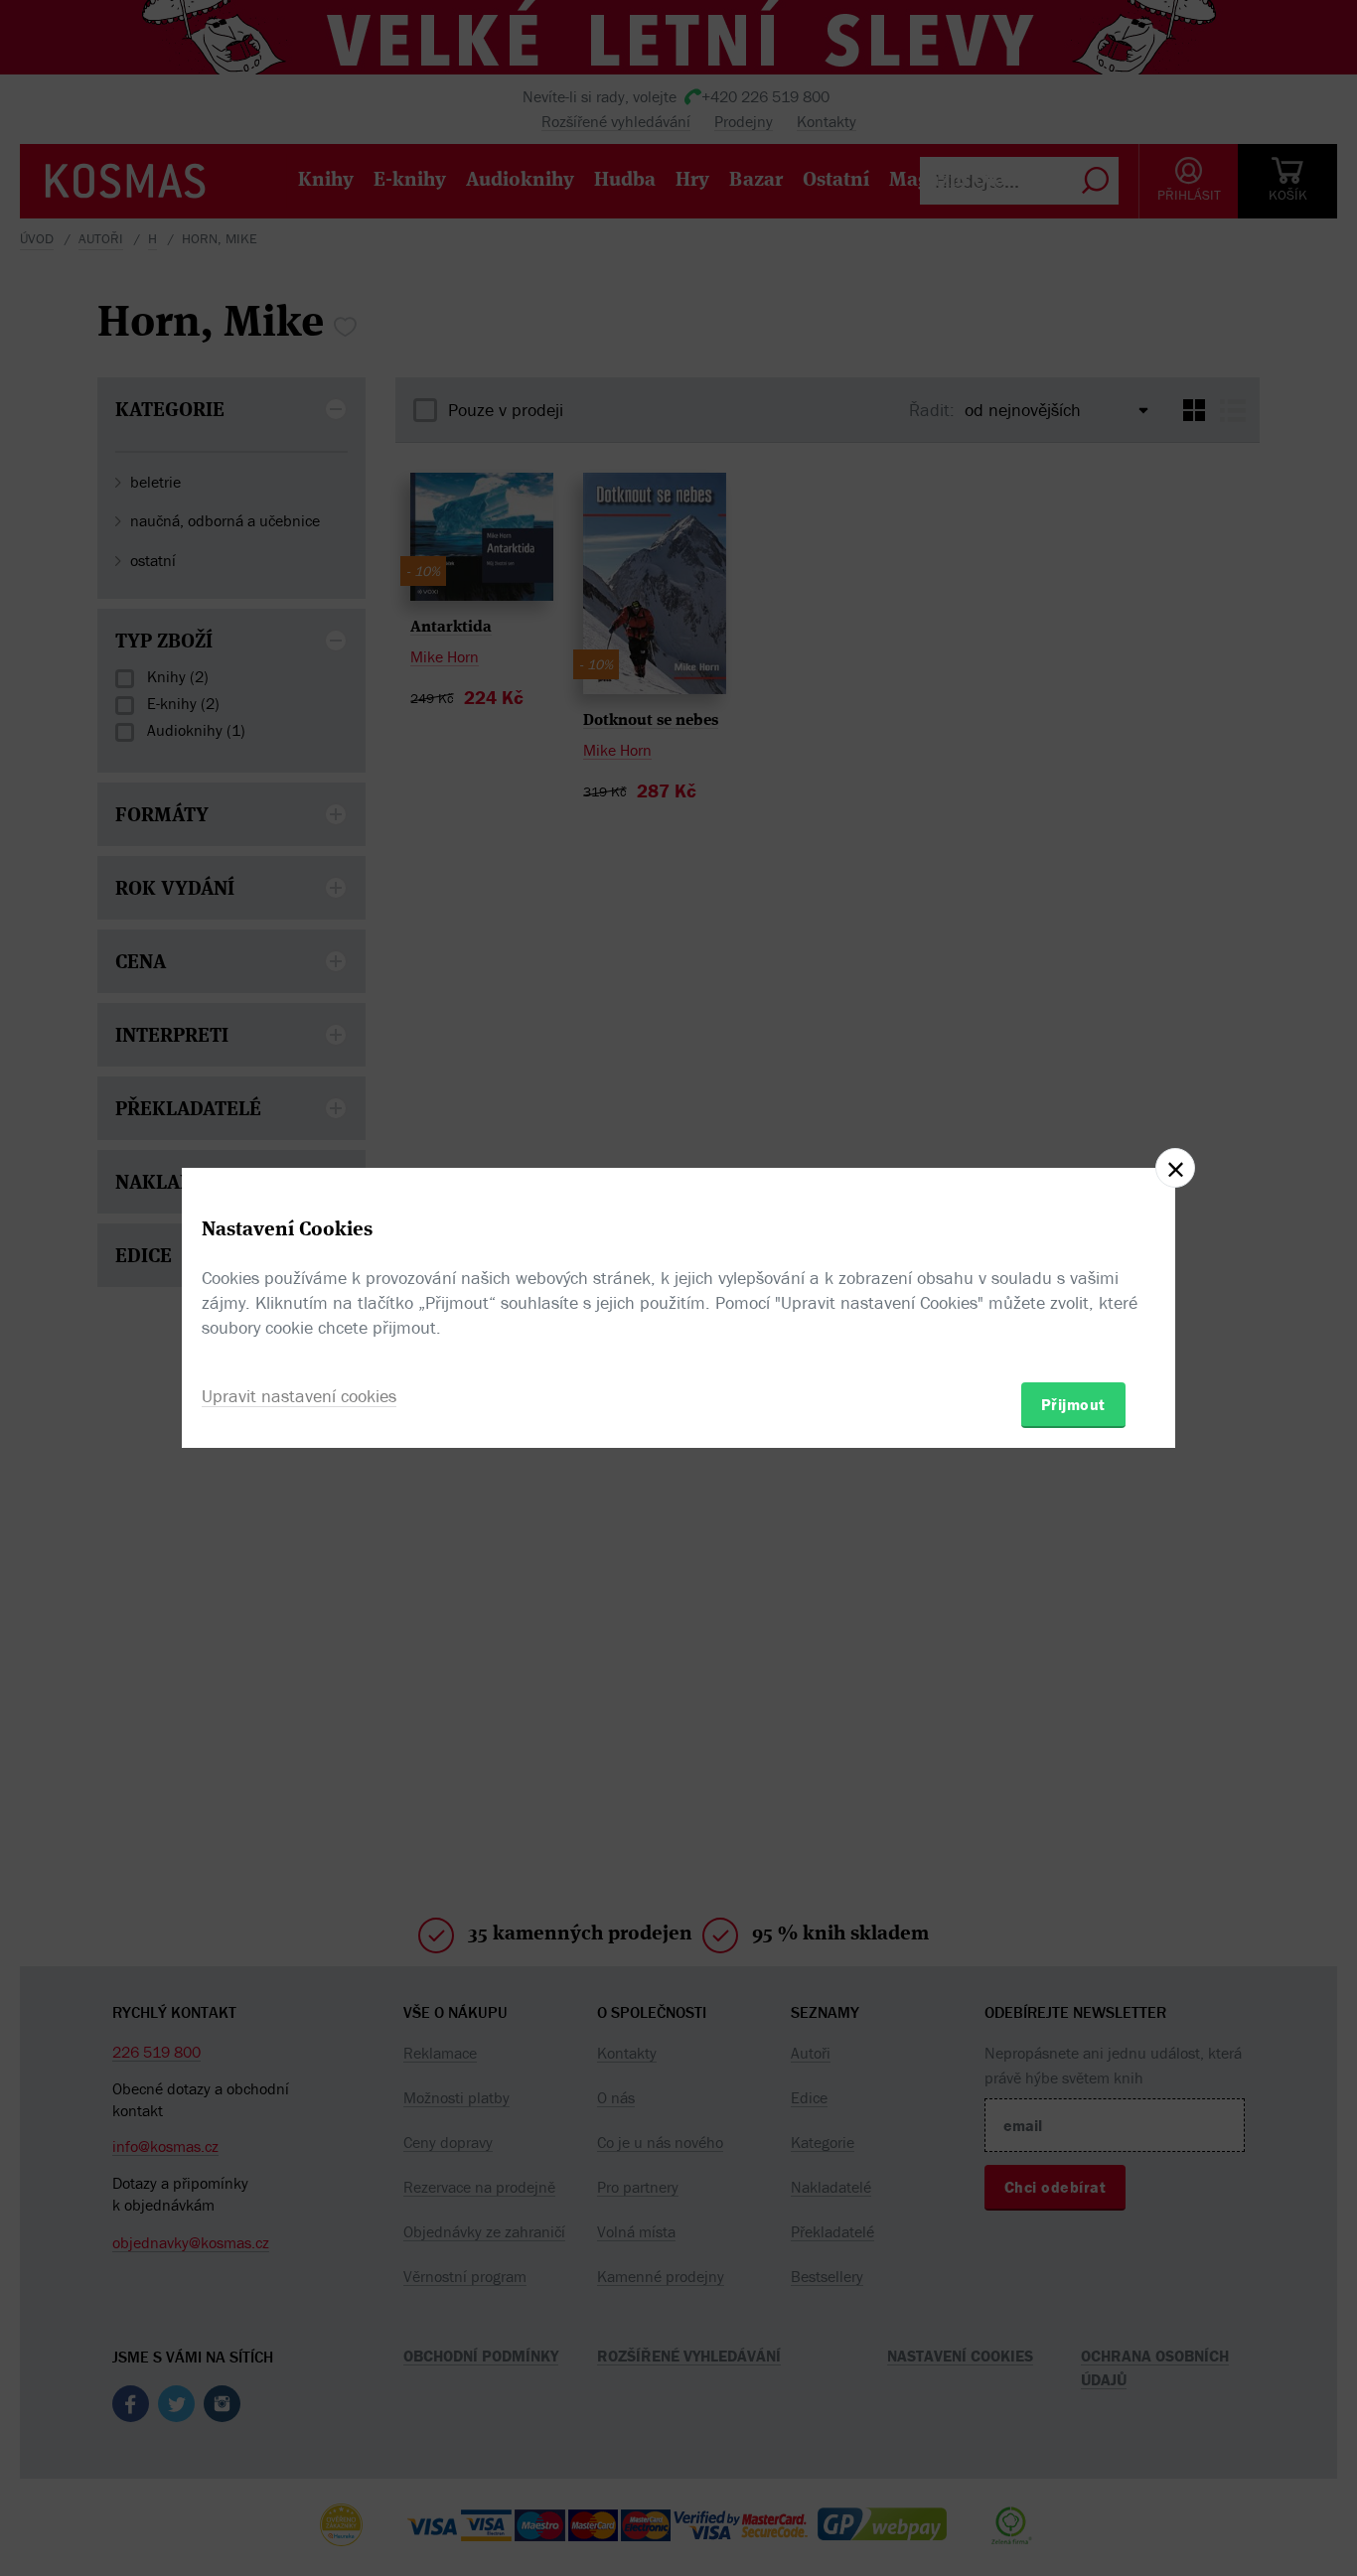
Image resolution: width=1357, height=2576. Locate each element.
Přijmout (1073, 1404)
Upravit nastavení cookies (299, 1396)
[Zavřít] (1175, 1168)
